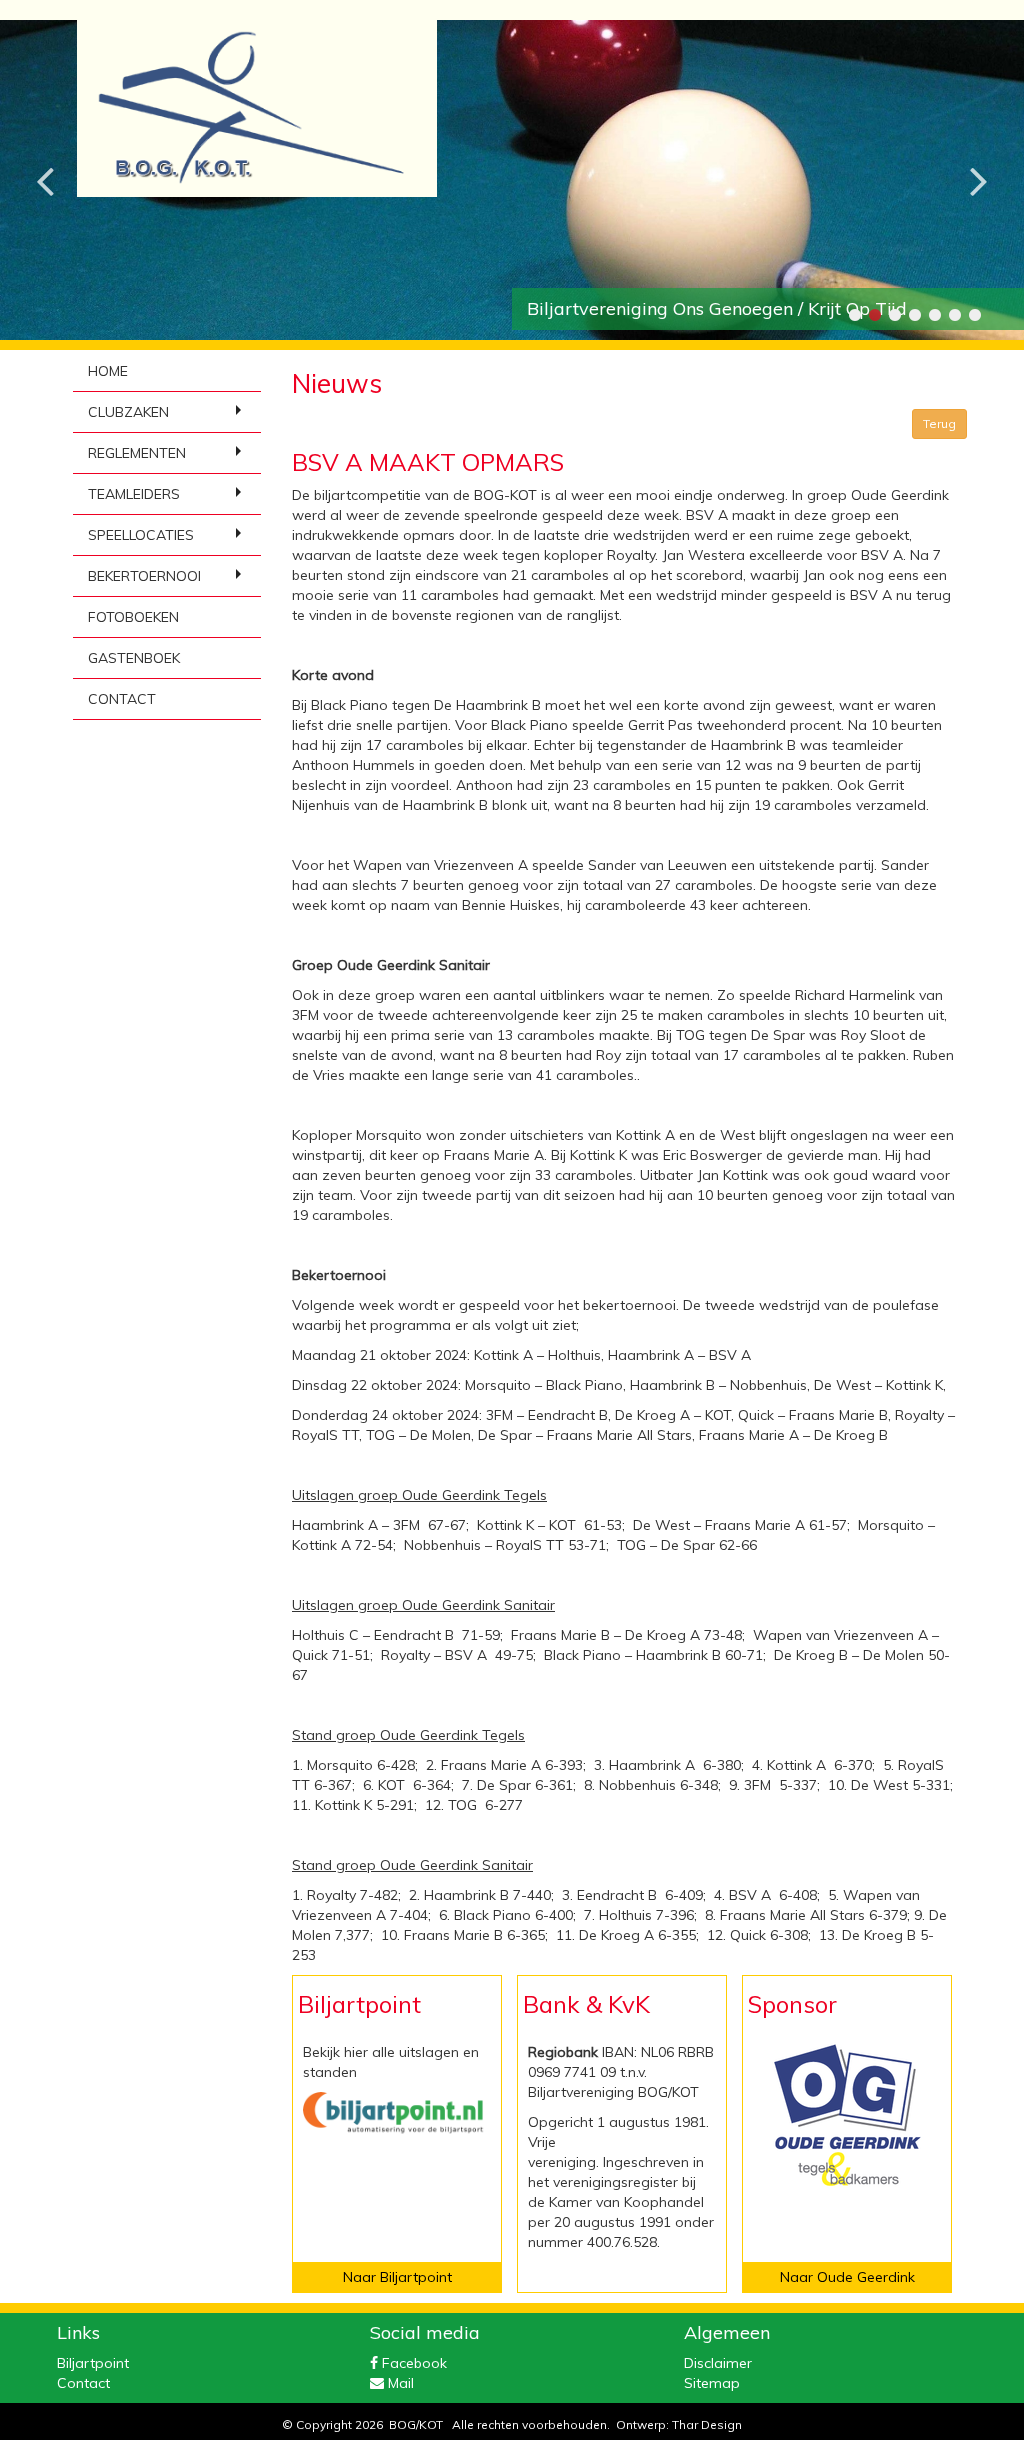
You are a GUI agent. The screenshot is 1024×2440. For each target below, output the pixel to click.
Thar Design (707, 2424)
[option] (512, 180)
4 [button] (914, 315)
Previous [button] (45, 165)
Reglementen (137, 453)
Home (108, 371)
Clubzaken (128, 412)
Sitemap (712, 2383)
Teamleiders (134, 494)
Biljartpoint (93, 2363)
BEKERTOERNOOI (144, 576)
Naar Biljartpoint (397, 2277)
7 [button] (974, 315)
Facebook (412, 2363)
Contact (122, 699)
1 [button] (854, 315)
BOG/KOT (416, 2424)
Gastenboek (134, 658)
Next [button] (979, 165)
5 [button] (934, 315)
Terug (939, 423)
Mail (399, 2383)
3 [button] (894, 315)
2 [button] (874, 315)
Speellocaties (141, 535)
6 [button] (954, 315)
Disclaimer (718, 2363)
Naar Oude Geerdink (847, 2277)
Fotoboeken (133, 617)
